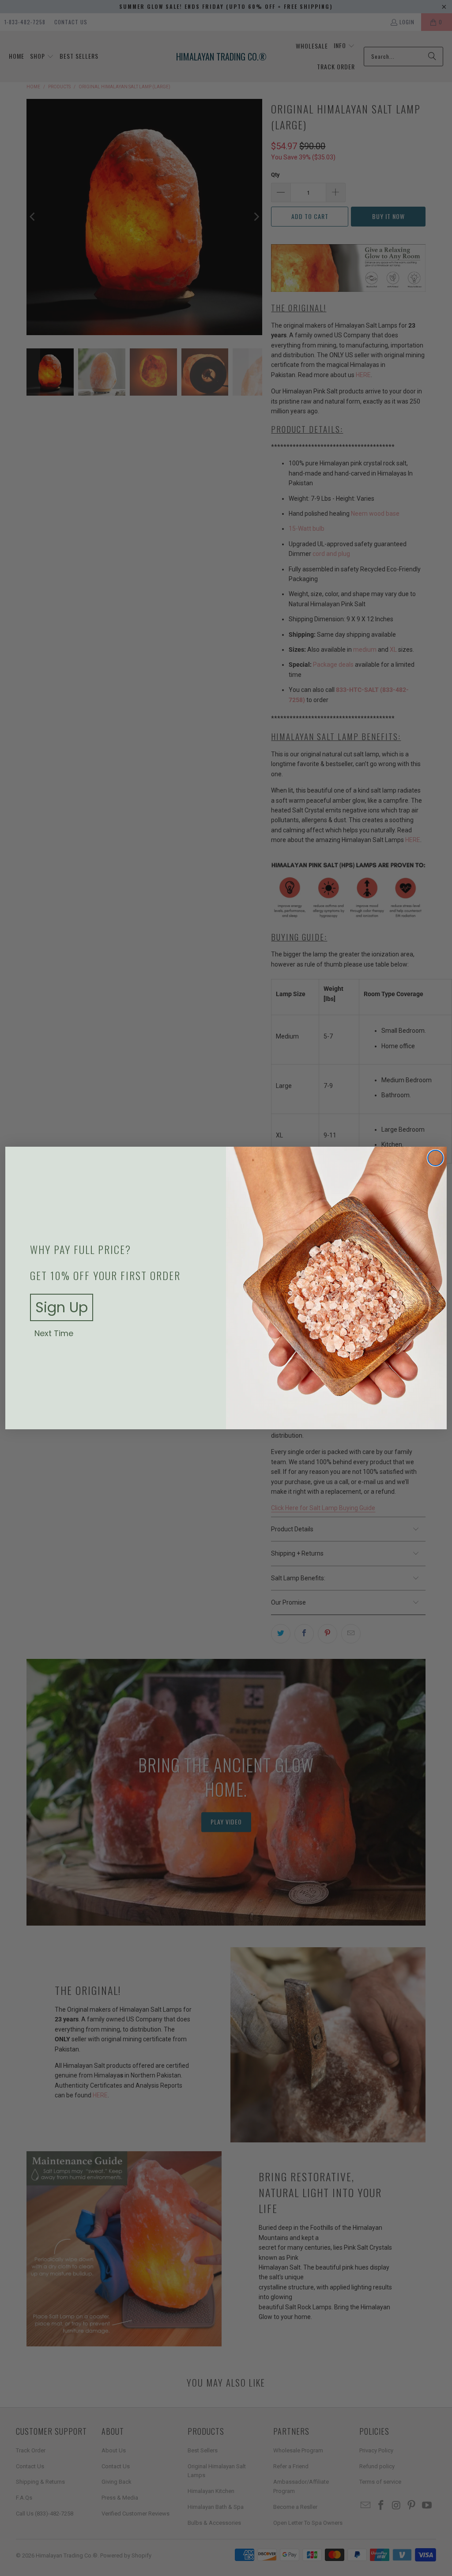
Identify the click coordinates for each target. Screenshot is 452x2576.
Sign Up (62, 1307)
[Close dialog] (435, 1158)
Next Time (54, 1333)
